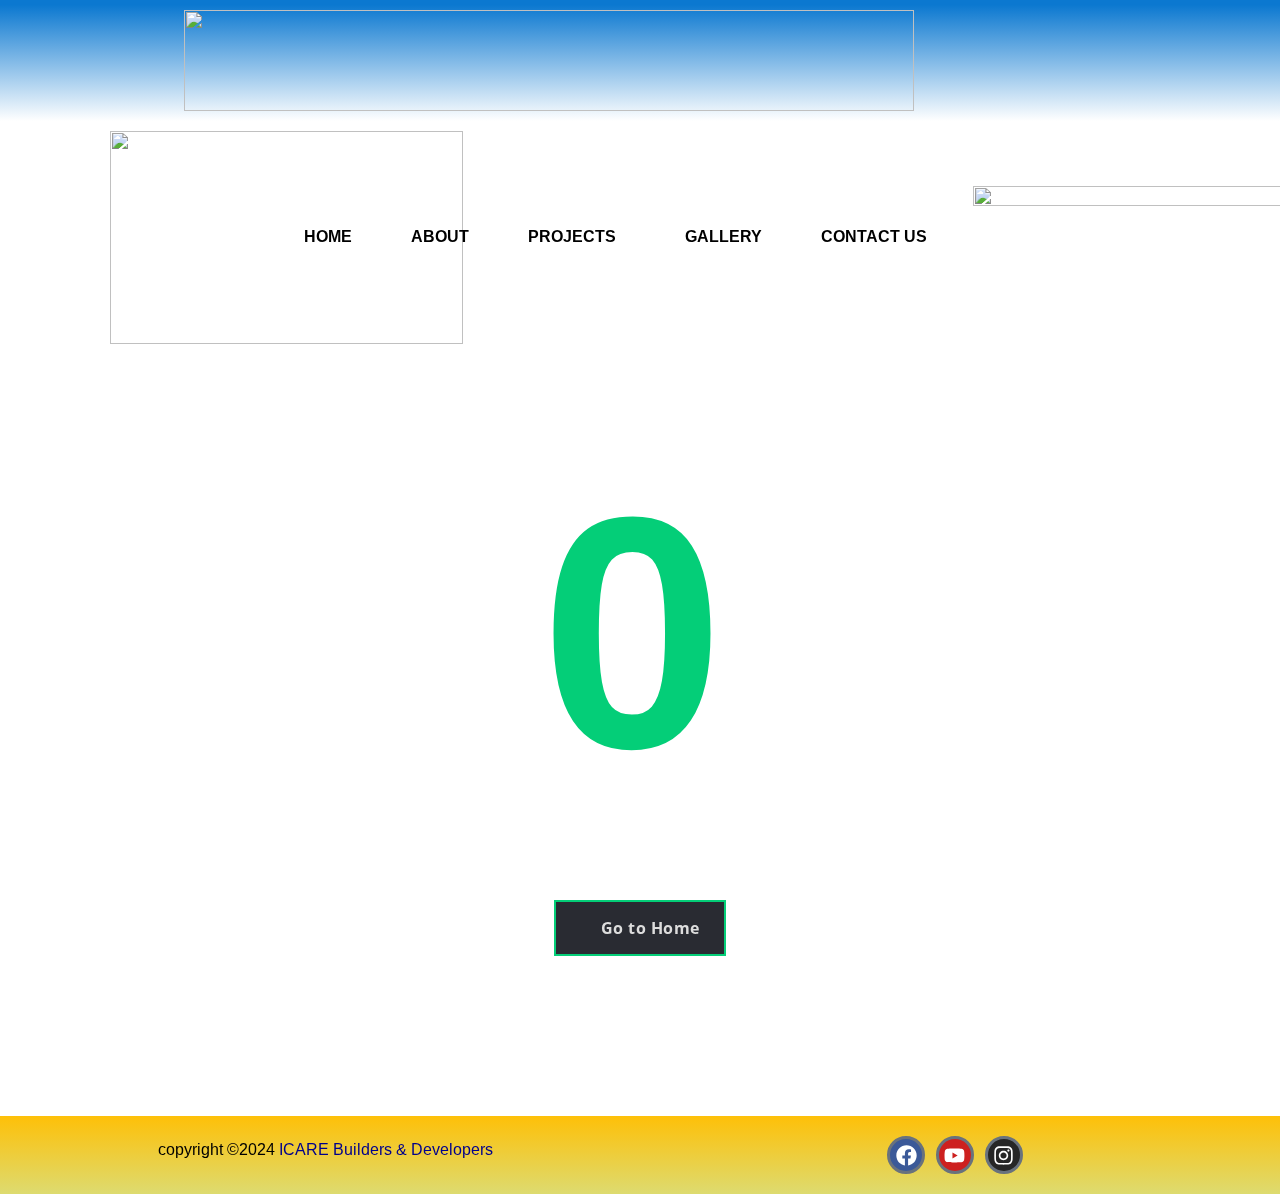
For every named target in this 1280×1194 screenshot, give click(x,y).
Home (328, 236)
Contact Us (874, 236)
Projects (572, 236)
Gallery (723, 236)
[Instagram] (1004, 1155)
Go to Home (650, 928)
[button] (577, 237)
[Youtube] (955, 1155)
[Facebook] (906, 1155)
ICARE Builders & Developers (386, 1149)
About (440, 236)
